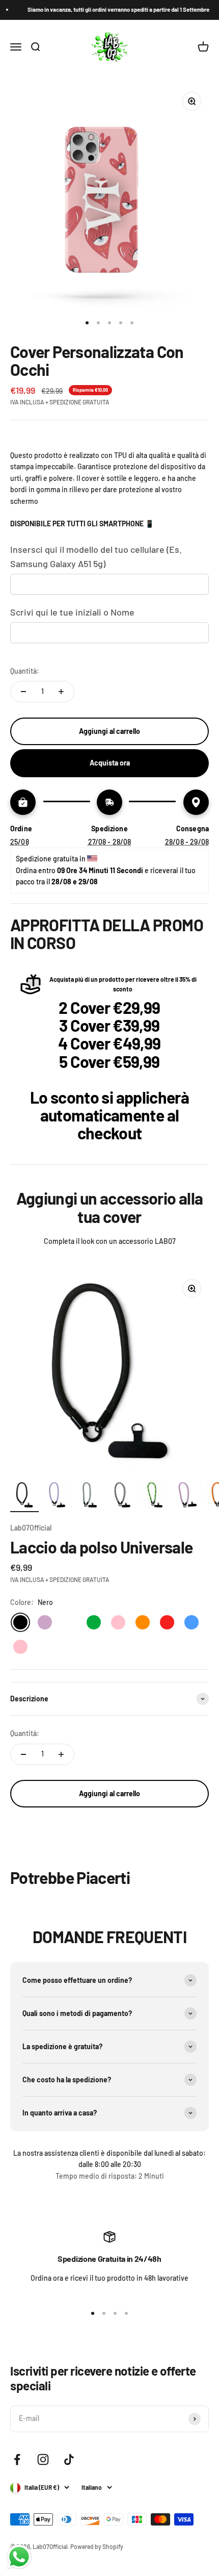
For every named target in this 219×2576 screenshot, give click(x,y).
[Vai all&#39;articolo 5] (155, 1496)
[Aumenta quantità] (61, 692)
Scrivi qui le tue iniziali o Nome (72, 612)
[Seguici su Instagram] (43, 2459)
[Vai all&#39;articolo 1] (24, 1496)
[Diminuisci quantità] (23, 692)
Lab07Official (31, 1528)
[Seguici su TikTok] (69, 2459)
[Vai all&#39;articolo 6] (187, 1496)
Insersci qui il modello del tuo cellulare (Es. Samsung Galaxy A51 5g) (96, 557)
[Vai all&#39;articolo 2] (57, 1496)
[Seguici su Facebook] (17, 2459)
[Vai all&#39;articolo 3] (90, 1496)
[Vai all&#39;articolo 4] (122, 1496)
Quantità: (25, 671)
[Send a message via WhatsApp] (19, 2557)
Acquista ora (110, 763)
